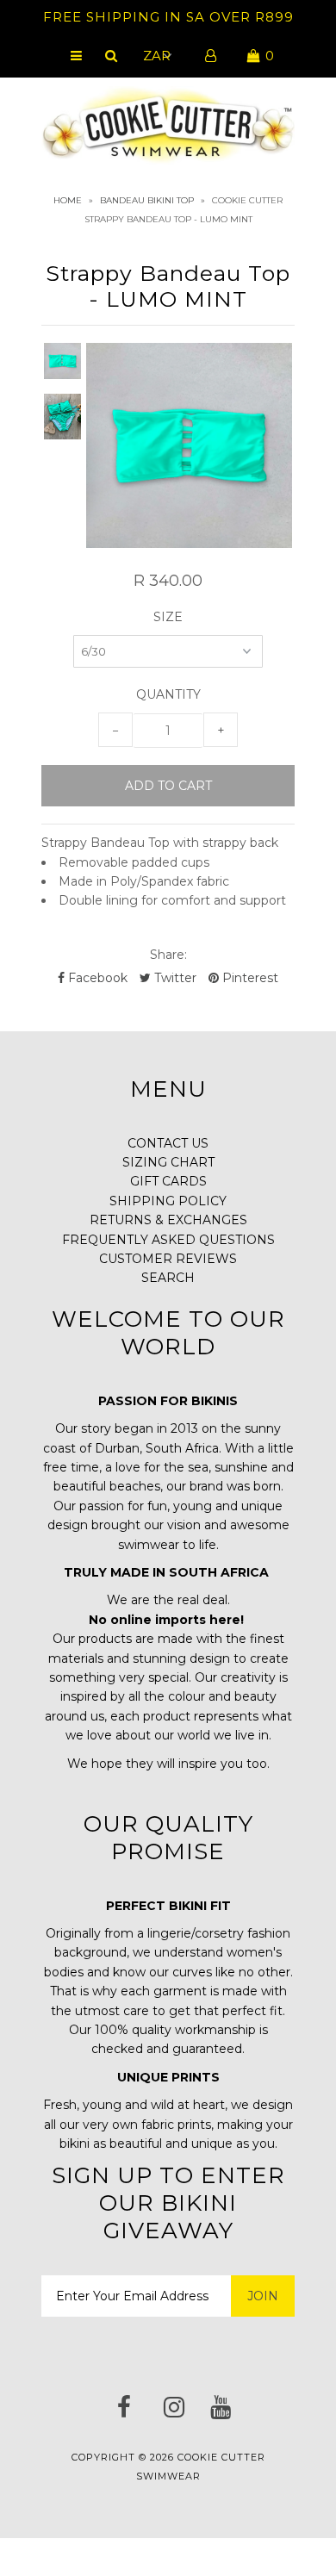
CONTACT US (168, 1143)
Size (168, 617)
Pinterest (249, 978)
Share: (168, 955)
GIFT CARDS (168, 1181)
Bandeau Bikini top (147, 200)
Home (68, 200)
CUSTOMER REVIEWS (168, 1259)
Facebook (96, 978)
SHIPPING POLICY (168, 1201)
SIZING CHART (168, 1162)
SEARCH (168, 1278)
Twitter (174, 978)
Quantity (168, 694)
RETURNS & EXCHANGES (168, 1220)
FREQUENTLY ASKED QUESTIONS (168, 1240)
